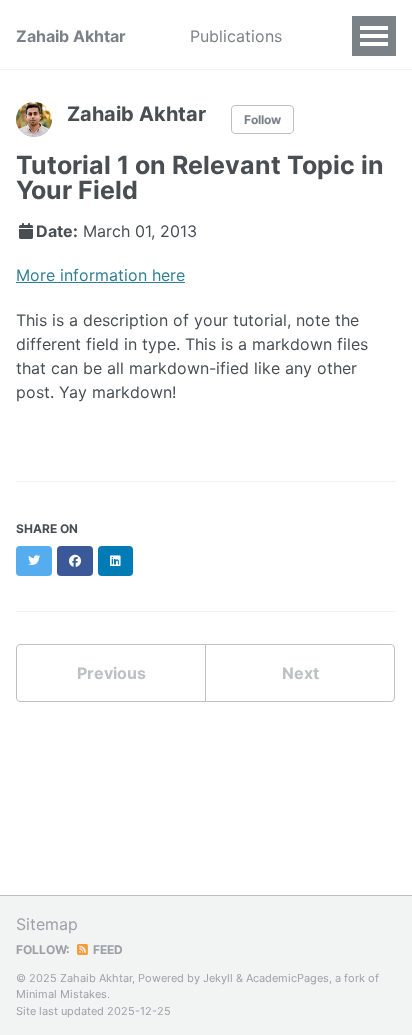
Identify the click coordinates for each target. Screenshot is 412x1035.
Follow (262, 119)
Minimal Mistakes (61, 994)
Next (300, 673)
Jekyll (218, 978)
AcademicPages (287, 978)
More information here (100, 275)
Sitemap (47, 924)
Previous (111, 673)
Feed (106, 949)
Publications (236, 36)
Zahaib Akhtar (71, 36)
